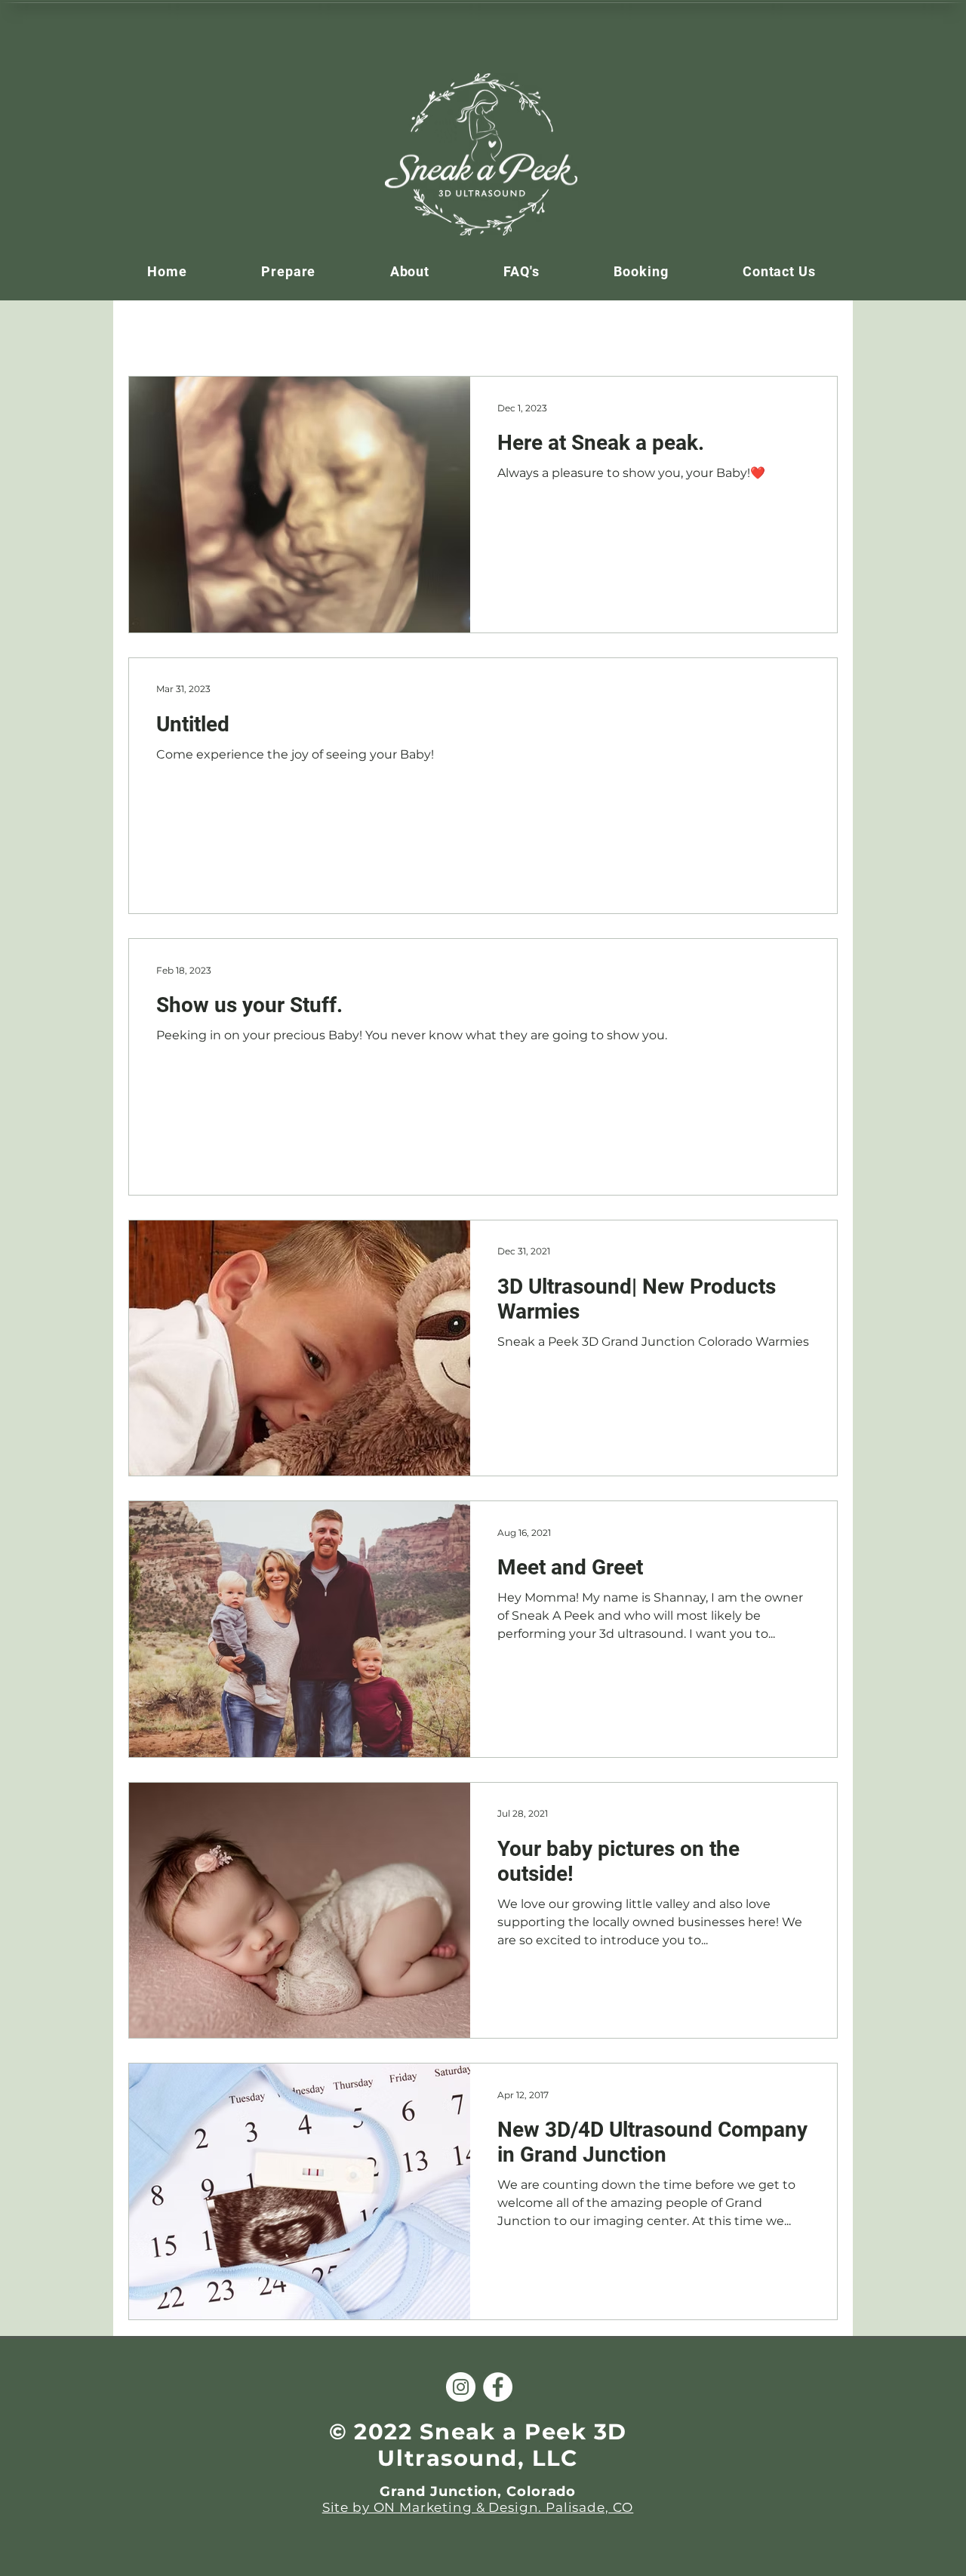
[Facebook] (498, 2387)
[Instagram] (461, 2387)
